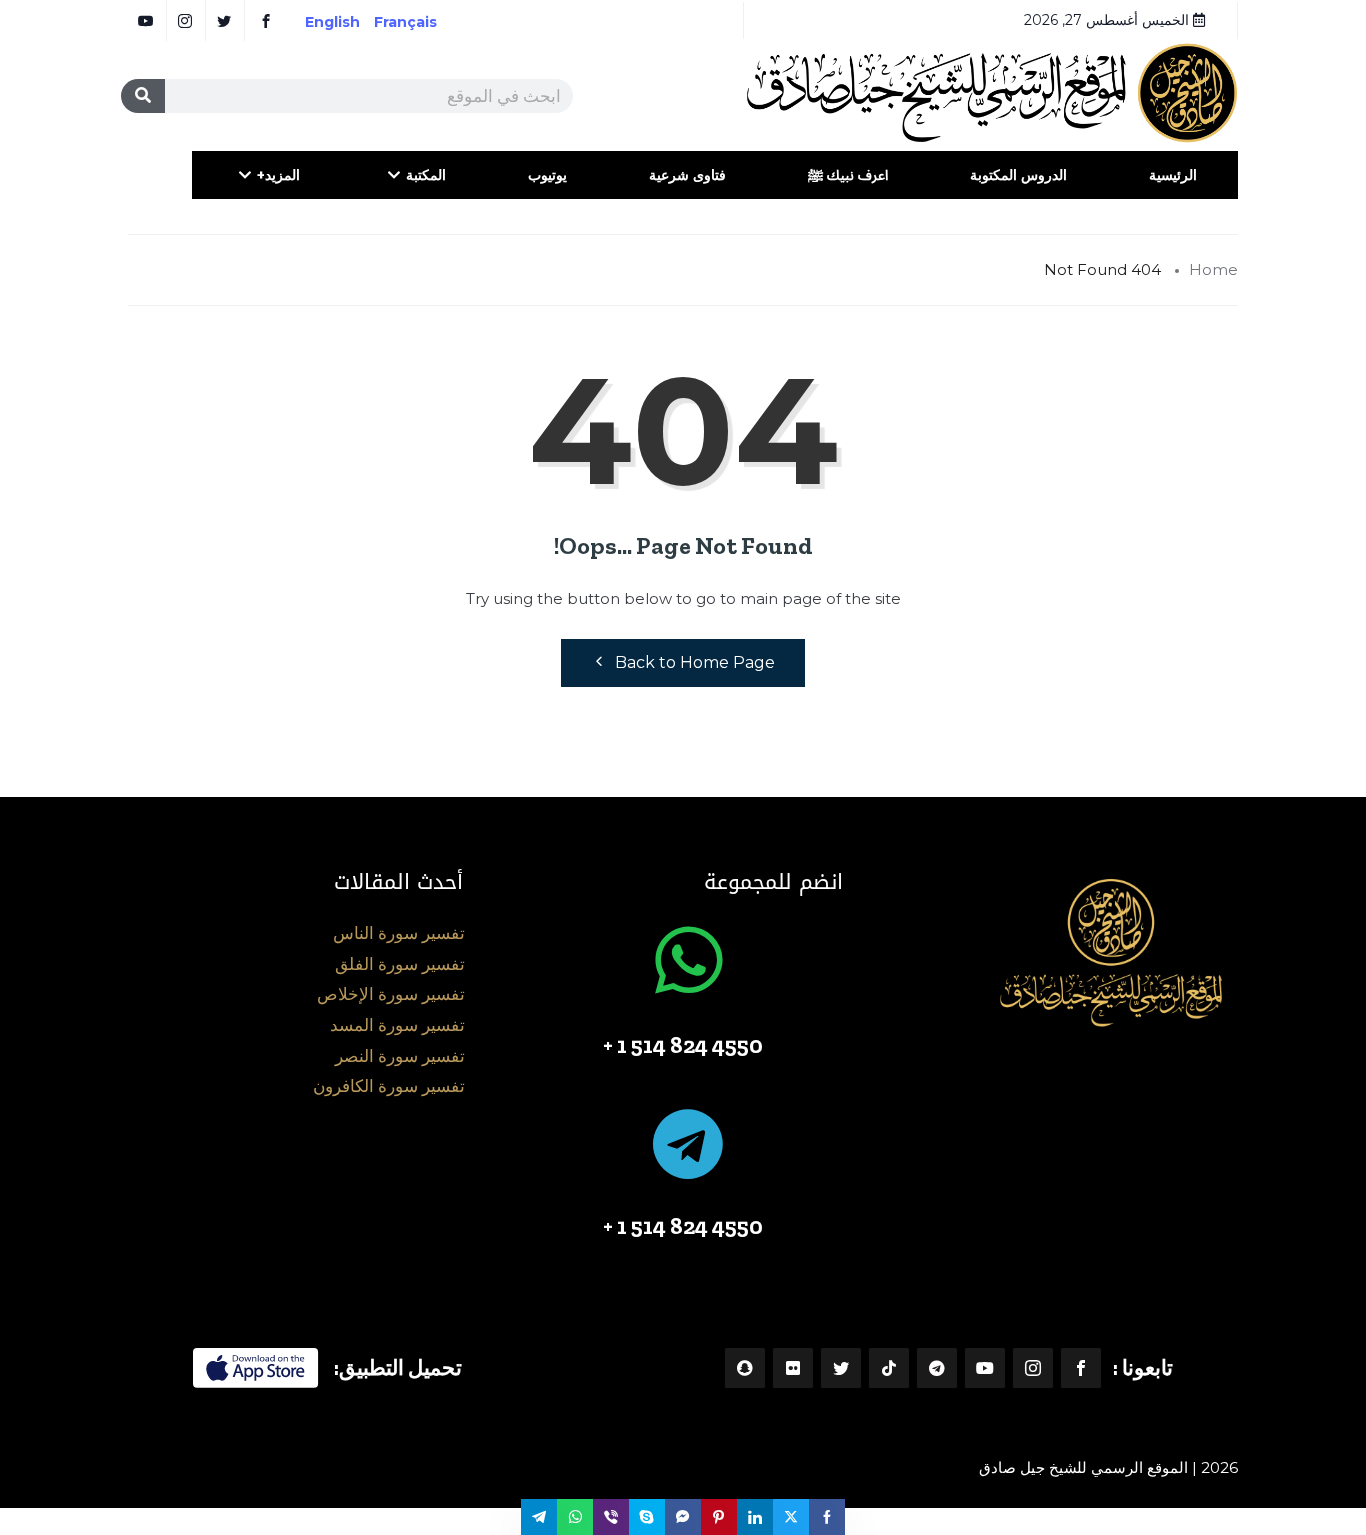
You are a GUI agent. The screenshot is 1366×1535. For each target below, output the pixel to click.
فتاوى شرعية (687, 175)
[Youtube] (985, 1368)
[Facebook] (1081, 1368)
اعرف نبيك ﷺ (848, 175)
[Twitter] (841, 1368)
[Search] (143, 96)
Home (1213, 269)
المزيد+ (278, 175)
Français (419, 22)
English (332, 22)
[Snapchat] (745, 1368)
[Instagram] (1033, 1368)
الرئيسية (1173, 175)
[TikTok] (889, 1368)
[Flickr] (793, 1368)
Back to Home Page (695, 662)
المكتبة (426, 175)
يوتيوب (547, 175)
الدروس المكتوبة (1018, 175)
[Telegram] (937, 1368)
